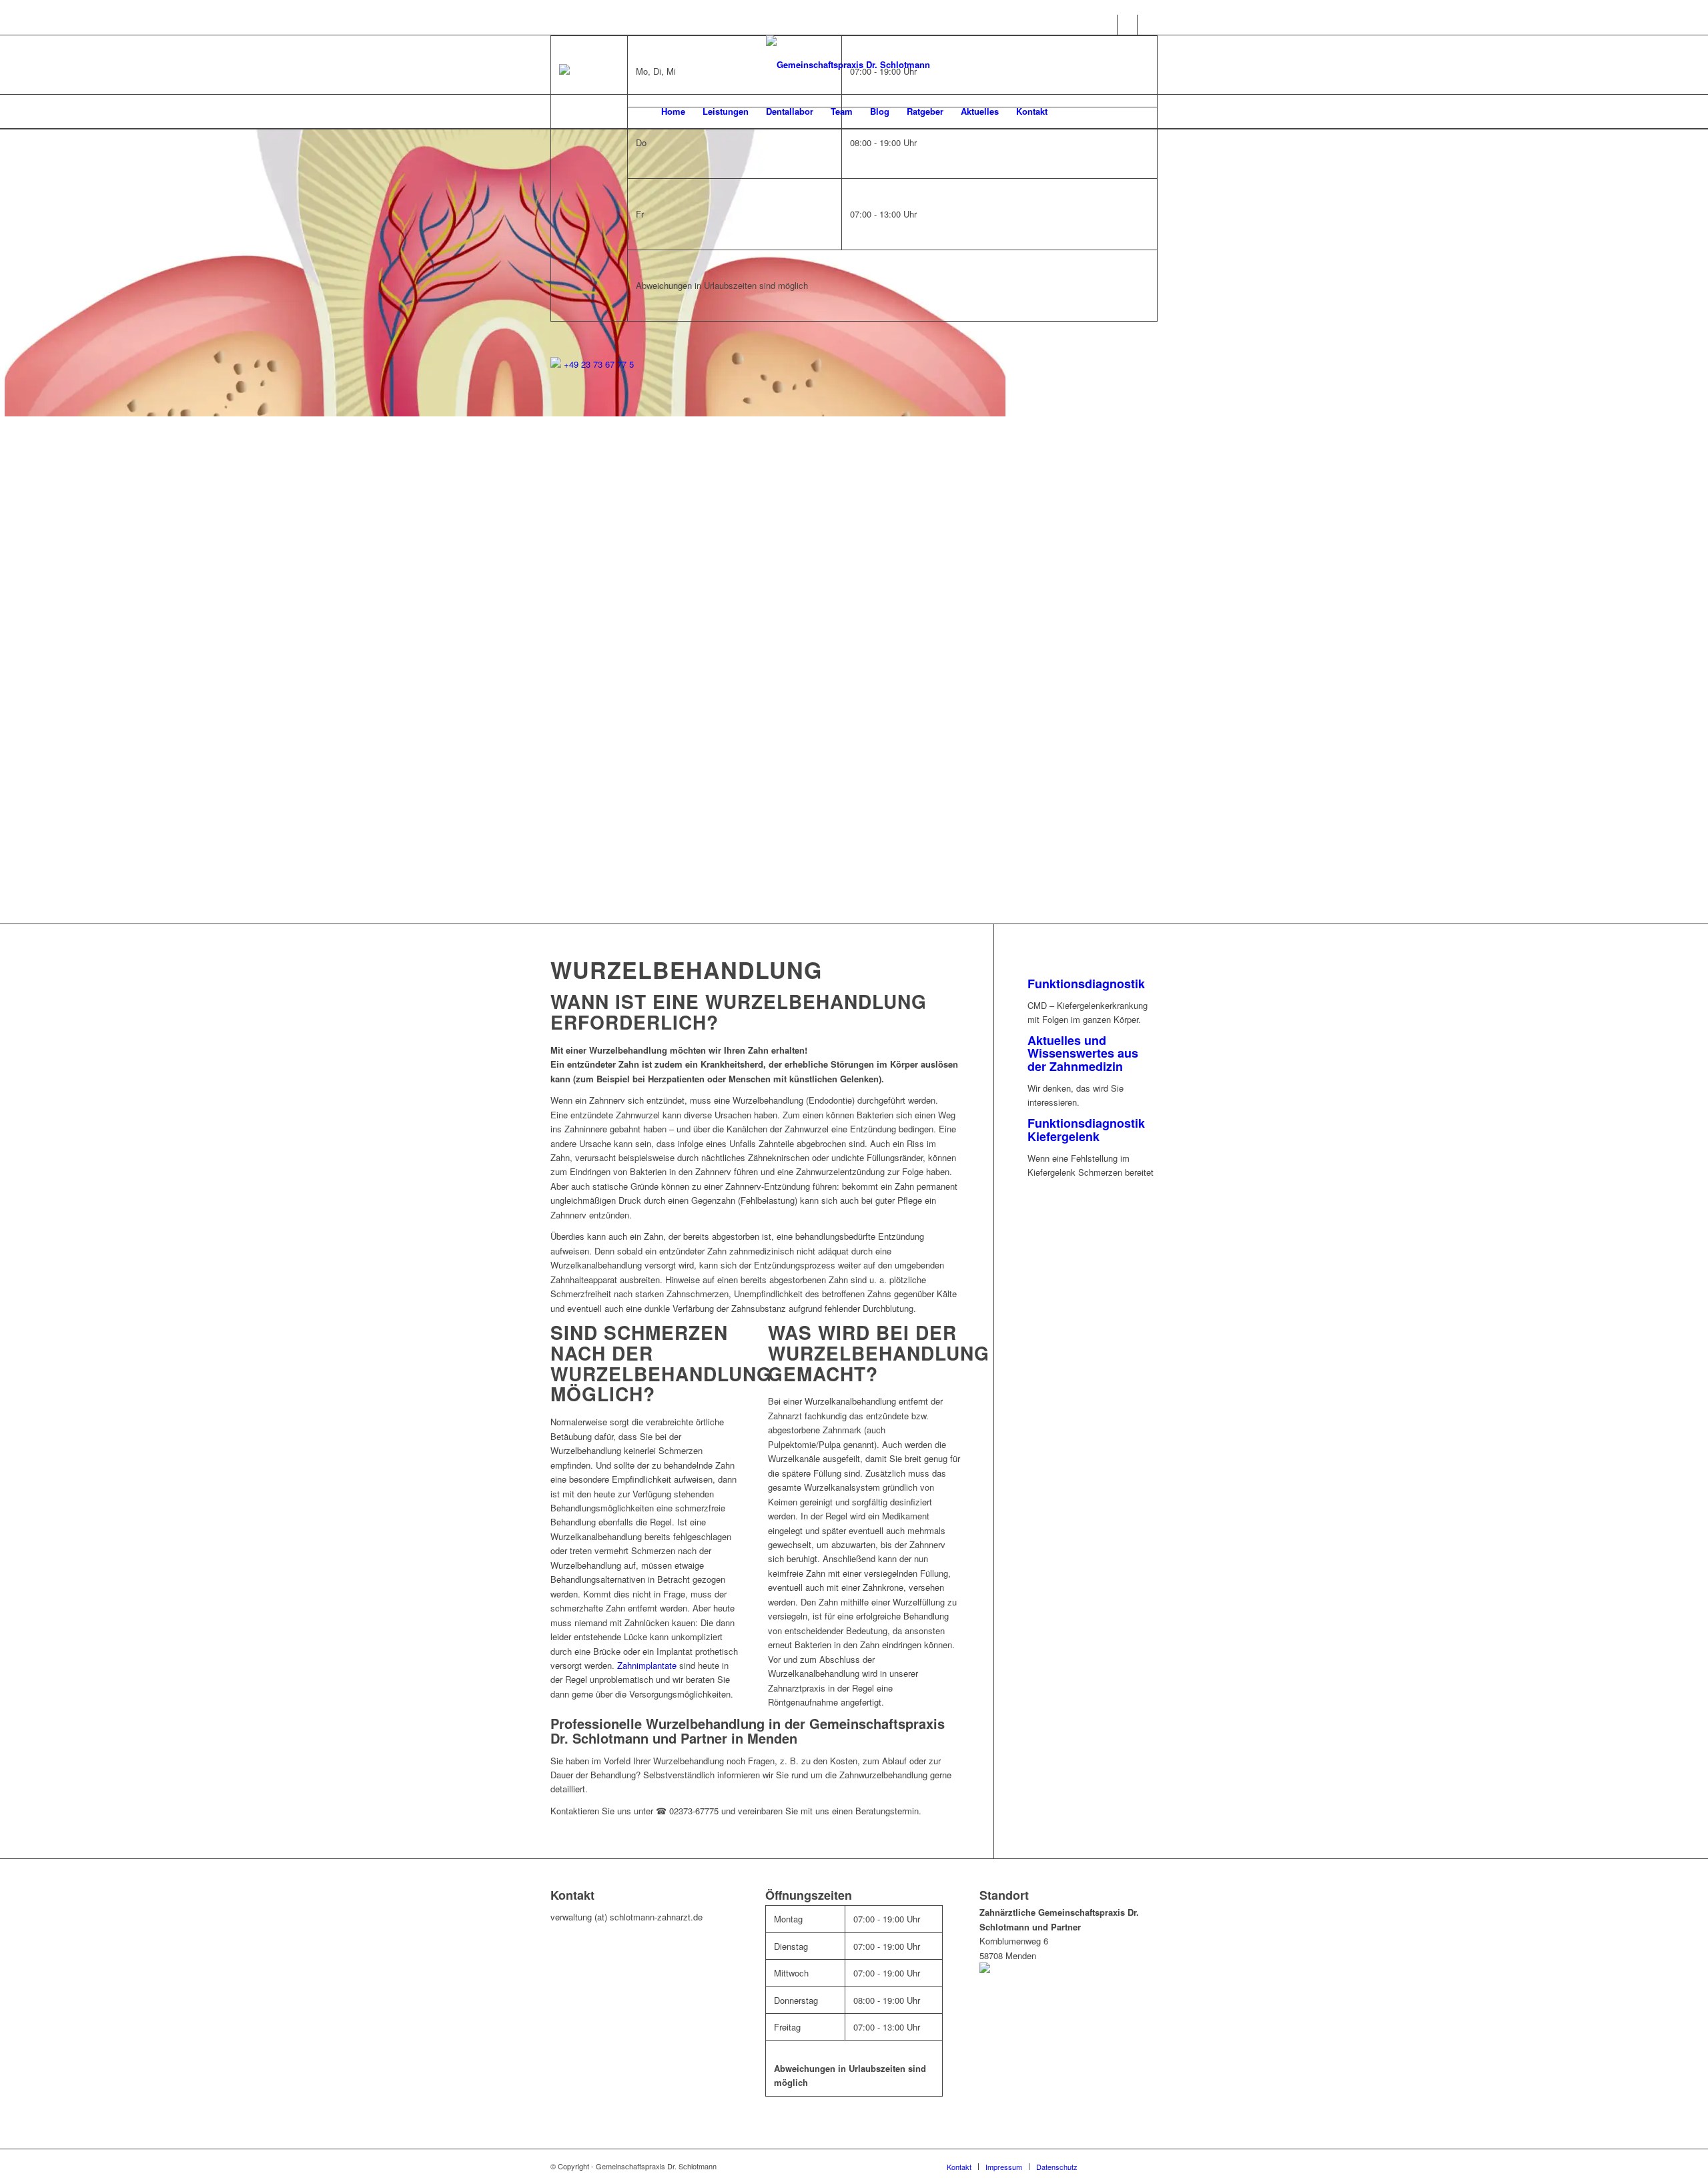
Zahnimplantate (647, 1665)
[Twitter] (1148, 25)
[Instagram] (1127, 25)
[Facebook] (1107, 25)
